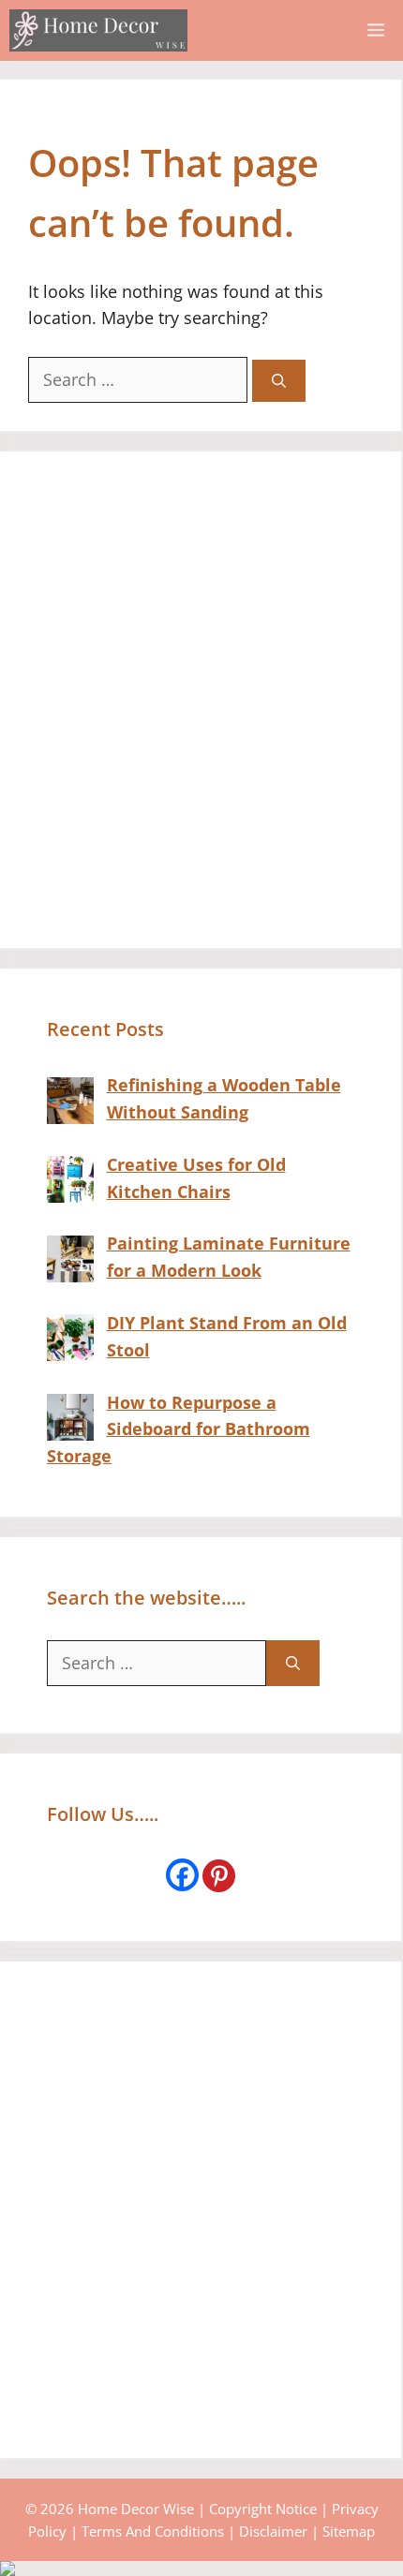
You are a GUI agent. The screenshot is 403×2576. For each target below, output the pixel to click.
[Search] (279, 381)
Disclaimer (273, 2531)
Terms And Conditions (153, 2531)
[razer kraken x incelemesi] (201, 2569)
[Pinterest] (219, 1876)
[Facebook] (182, 1875)
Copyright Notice (263, 2509)
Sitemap (349, 2531)
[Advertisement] (201, 700)
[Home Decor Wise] (98, 30)
